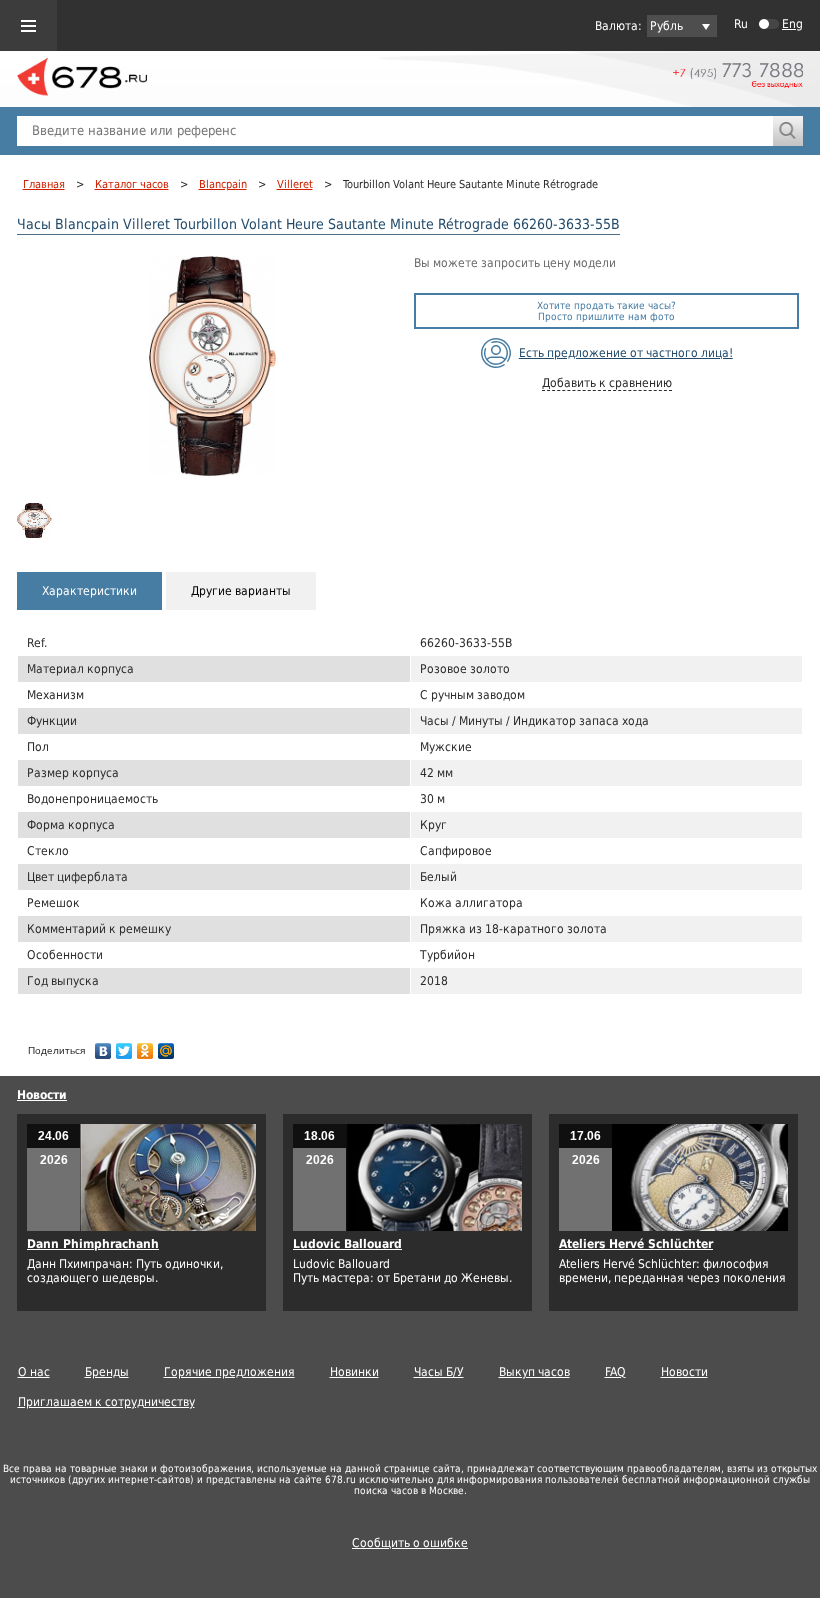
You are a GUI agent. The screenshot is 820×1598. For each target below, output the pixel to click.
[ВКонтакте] (103, 1046)
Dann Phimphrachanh (93, 1244)
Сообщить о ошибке (410, 1543)
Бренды (107, 1372)
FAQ (615, 1372)
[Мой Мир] (166, 1046)
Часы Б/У (439, 1372)
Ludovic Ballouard (347, 1244)
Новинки (354, 1372)
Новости (42, 1095)
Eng (792, 24)
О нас (34, 1372)
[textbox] (395, 131)
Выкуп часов (534, 1372)
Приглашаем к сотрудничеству (106, 1402)
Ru (741, 24)
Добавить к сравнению (607, 383)
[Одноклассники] (145, 1046)
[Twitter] (124, 1046)
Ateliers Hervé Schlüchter (636, 1244)
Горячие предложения (229, 1372)
